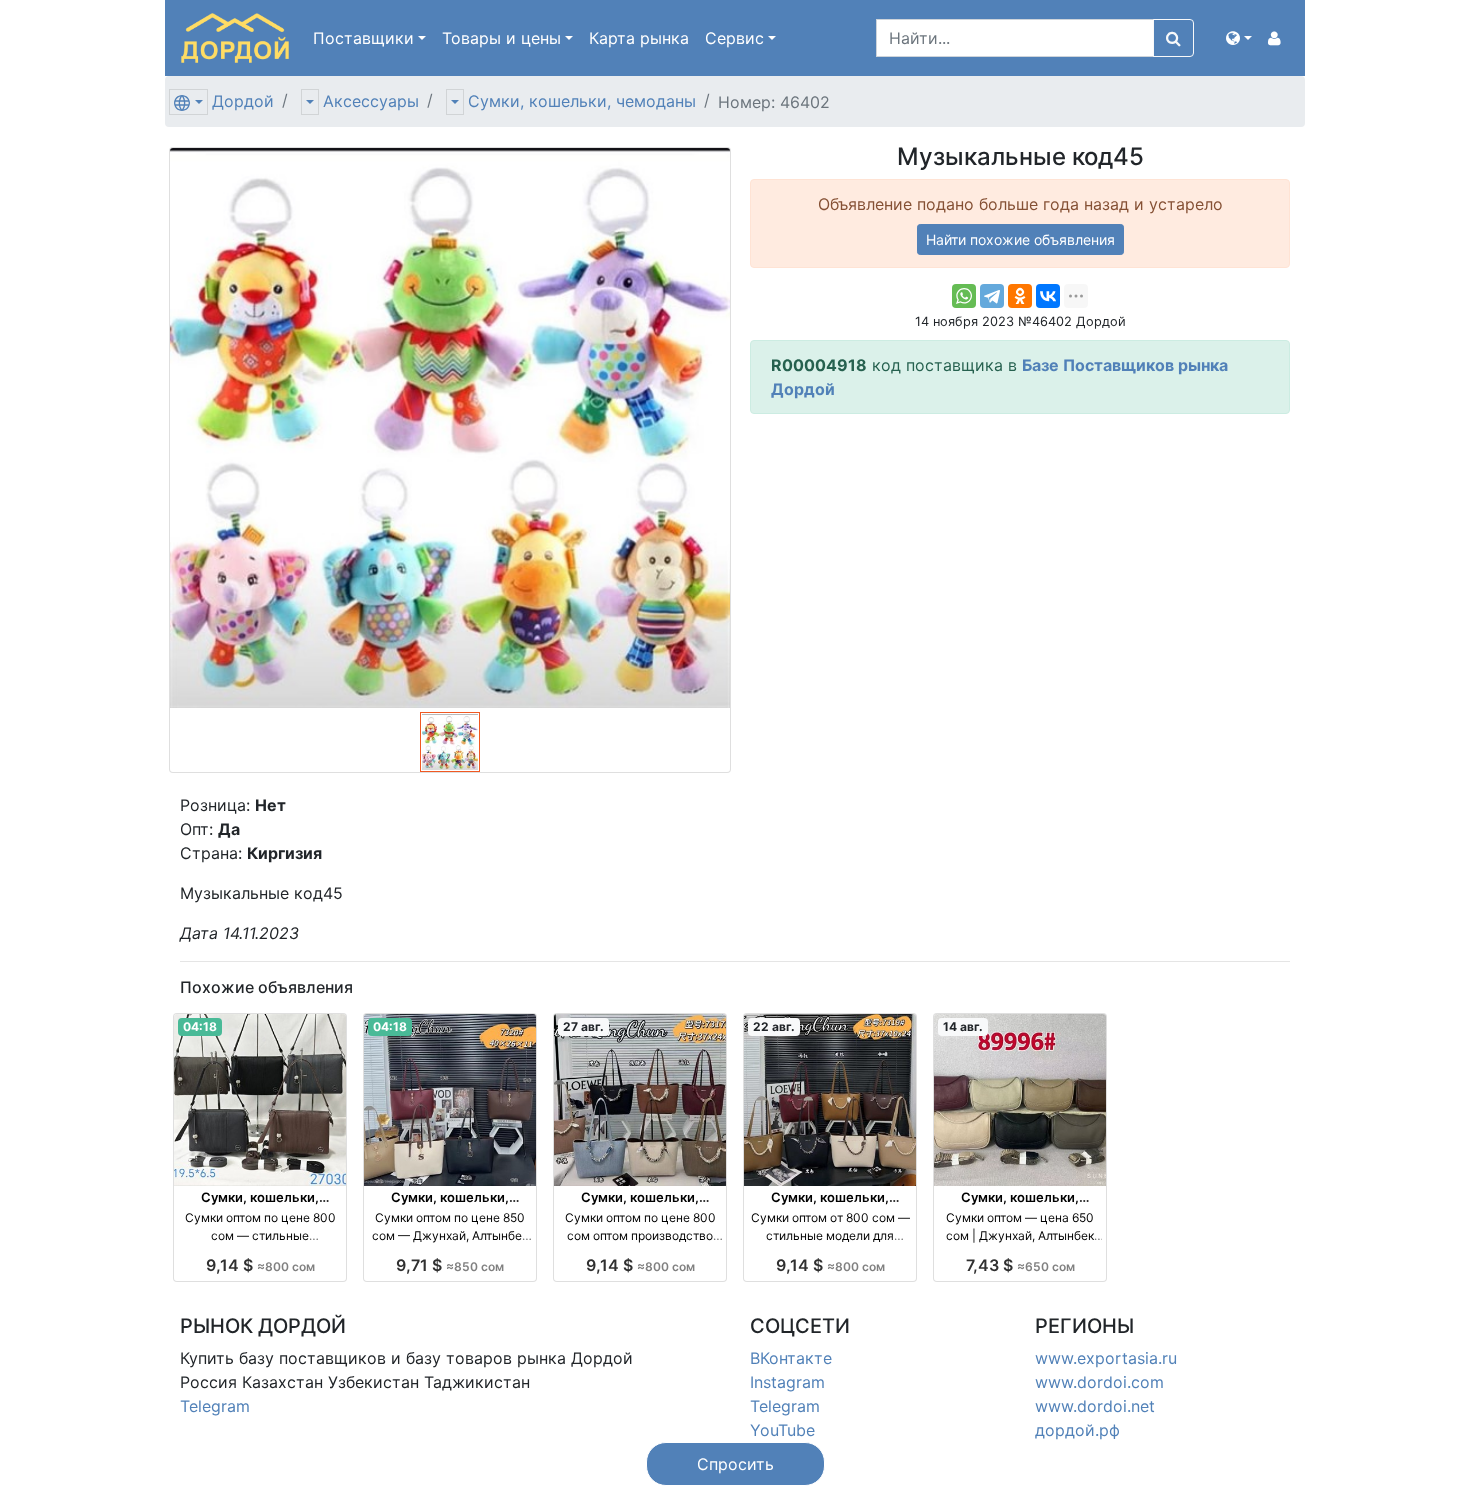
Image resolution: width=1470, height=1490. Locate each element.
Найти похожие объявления (1020, 239)
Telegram (215, 1406)
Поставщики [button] (363, 38)
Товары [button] (501, 38)
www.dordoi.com (1099, 1382)
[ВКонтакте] (1048, 296)
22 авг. (774, 1026)
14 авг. (963, 1026)
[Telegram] (992, 296)
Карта (639, 38)
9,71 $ (450, 1265)
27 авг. (583, 1026)
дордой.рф (1077, 1430)
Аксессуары (371, 101)
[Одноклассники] (1020, 296)
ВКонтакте (791, 1358)
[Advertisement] (1020, 570)
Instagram (787, 1382)
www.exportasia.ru (1106, 1358)
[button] (1239, 38)
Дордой (243, 101)
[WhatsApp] (964, 296)
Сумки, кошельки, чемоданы (582, 101)
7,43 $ (1020, 1265)
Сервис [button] (734, 38)
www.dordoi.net (1095, 1406)
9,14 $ (260, 1265)
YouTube (782, 1430)
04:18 (200, 1026)
